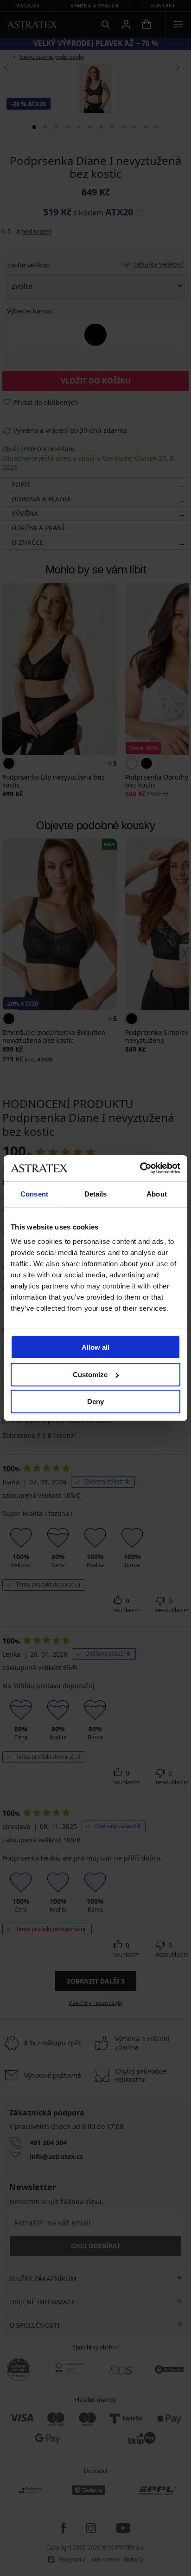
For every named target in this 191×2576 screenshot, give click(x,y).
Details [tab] (96, 1194)
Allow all (95, 1347)
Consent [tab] (34, 1194)
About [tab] (157, 1194)
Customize (90, 1375)
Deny (95, 1402)
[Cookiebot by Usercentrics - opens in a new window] (140, 1168)
